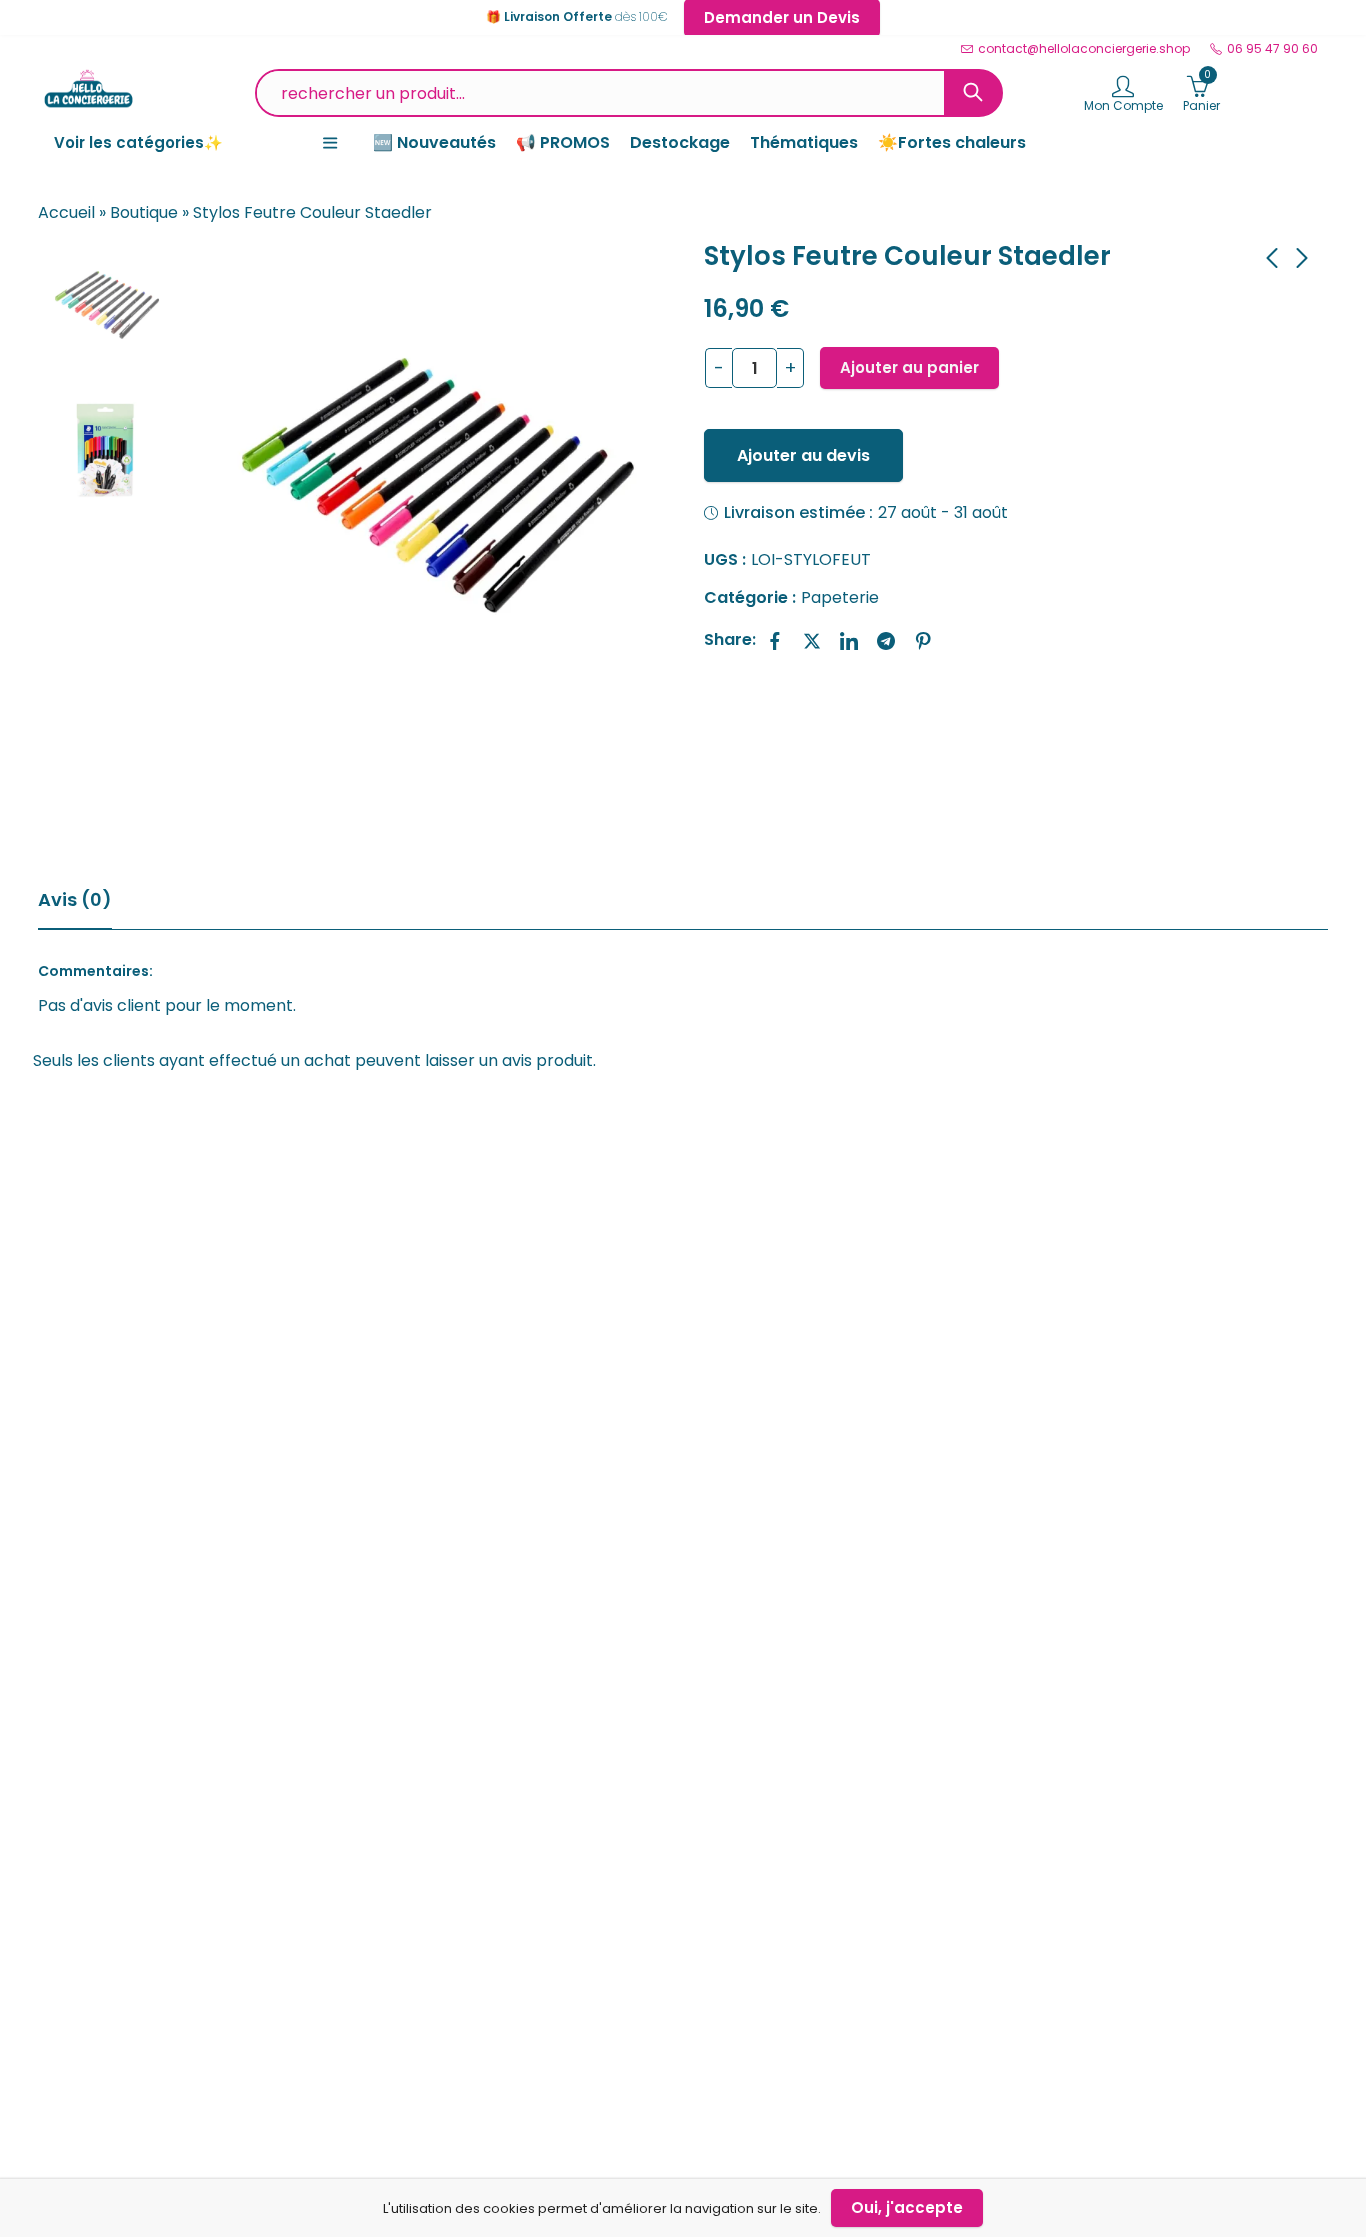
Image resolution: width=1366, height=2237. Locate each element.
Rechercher (973, 93)
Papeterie (840, 597)
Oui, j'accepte (907, 2207)
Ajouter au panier (909, 367)
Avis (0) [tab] (75, 899)
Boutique (144, 212)
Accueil (66, 212)
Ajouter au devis (803, 455)
